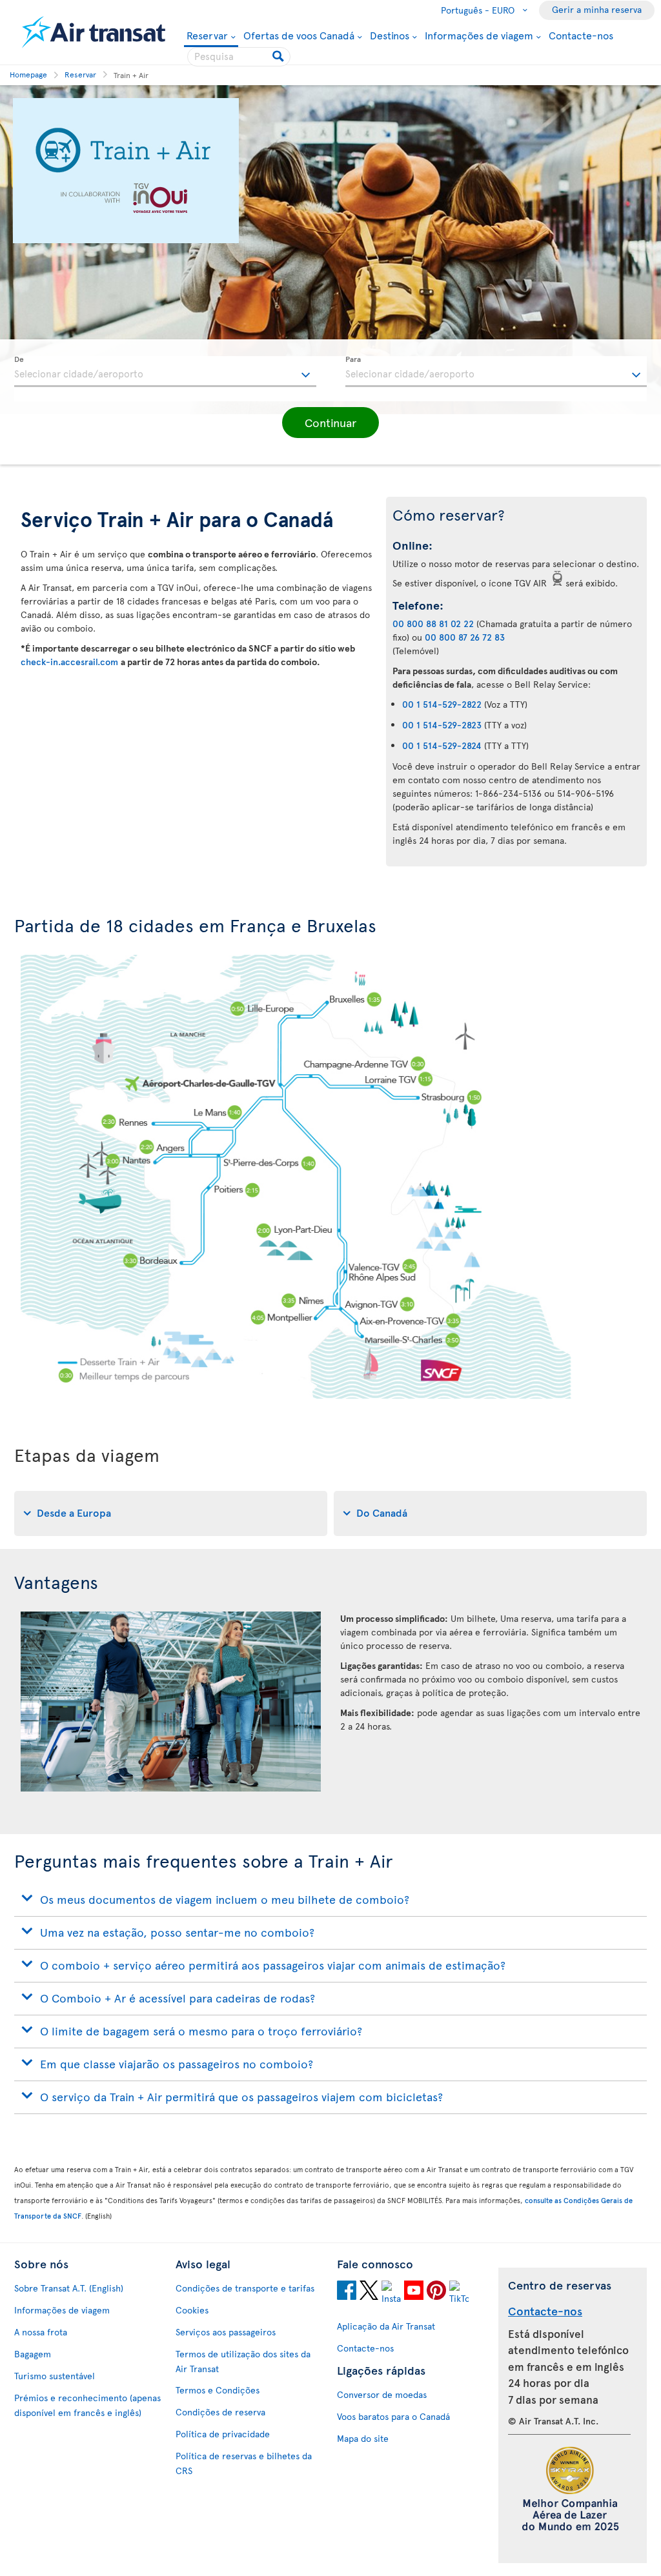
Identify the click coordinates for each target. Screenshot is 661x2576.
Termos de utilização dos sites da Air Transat (243, 2361)
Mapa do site (363, 2438)
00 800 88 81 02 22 (433, 624)
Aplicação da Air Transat (386, 2326)
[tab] (171, 1513)
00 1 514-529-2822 (442, 704)
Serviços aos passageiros (226, 2332)
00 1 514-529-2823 (442, 725)
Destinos (390, 35)
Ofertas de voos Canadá (299, 35)
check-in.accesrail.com (71, 662)
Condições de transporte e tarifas (245, 2288)
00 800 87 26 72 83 (465, 637)
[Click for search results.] (279, 57)
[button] (330, 423)
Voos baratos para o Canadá (393, 2416)
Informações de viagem (479, 35)
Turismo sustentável (55, 2376)
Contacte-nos (581, 35)
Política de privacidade (223, 2434)
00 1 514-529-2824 (442, 745)
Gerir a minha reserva (597, 9)
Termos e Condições (218, 2390)
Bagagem (33, 2354)
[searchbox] (239, 57)
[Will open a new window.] (347, 2292)
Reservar (207, 36)
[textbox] (165, 372)
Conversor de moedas (382, 2394)
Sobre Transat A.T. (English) (69, 2288)
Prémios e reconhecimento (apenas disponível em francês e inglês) (87, 2405)
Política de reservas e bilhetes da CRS (244, 2463)
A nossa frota (41, 2332)
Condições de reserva (220, 2412)
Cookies (192, 2310)
